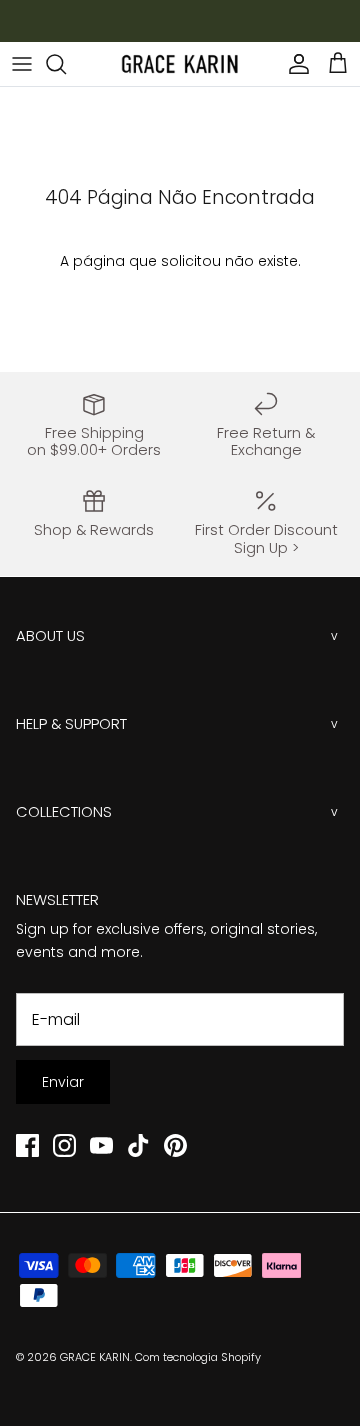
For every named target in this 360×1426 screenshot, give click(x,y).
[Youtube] (101, 1145)
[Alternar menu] (22, 64)
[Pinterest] (175, 1145)
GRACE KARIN (95, 1357)
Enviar (63, 1082)
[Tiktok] (138, 1145)
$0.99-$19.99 (197, 29)
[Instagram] (64, 1145)
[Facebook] (27, 1145)
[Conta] (294, 64)
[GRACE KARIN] (180, 64)
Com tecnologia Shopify (198, 1357)
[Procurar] (66, 64)
